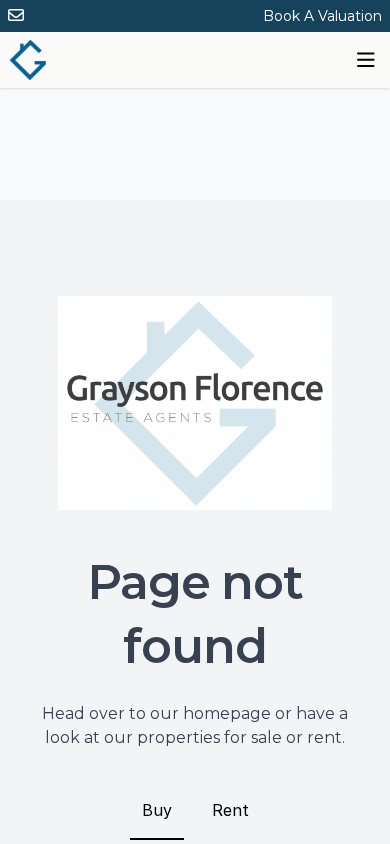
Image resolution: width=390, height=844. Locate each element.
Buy (157, 810)
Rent (230, 810)
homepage (227, 713)
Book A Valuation (322, 16)
